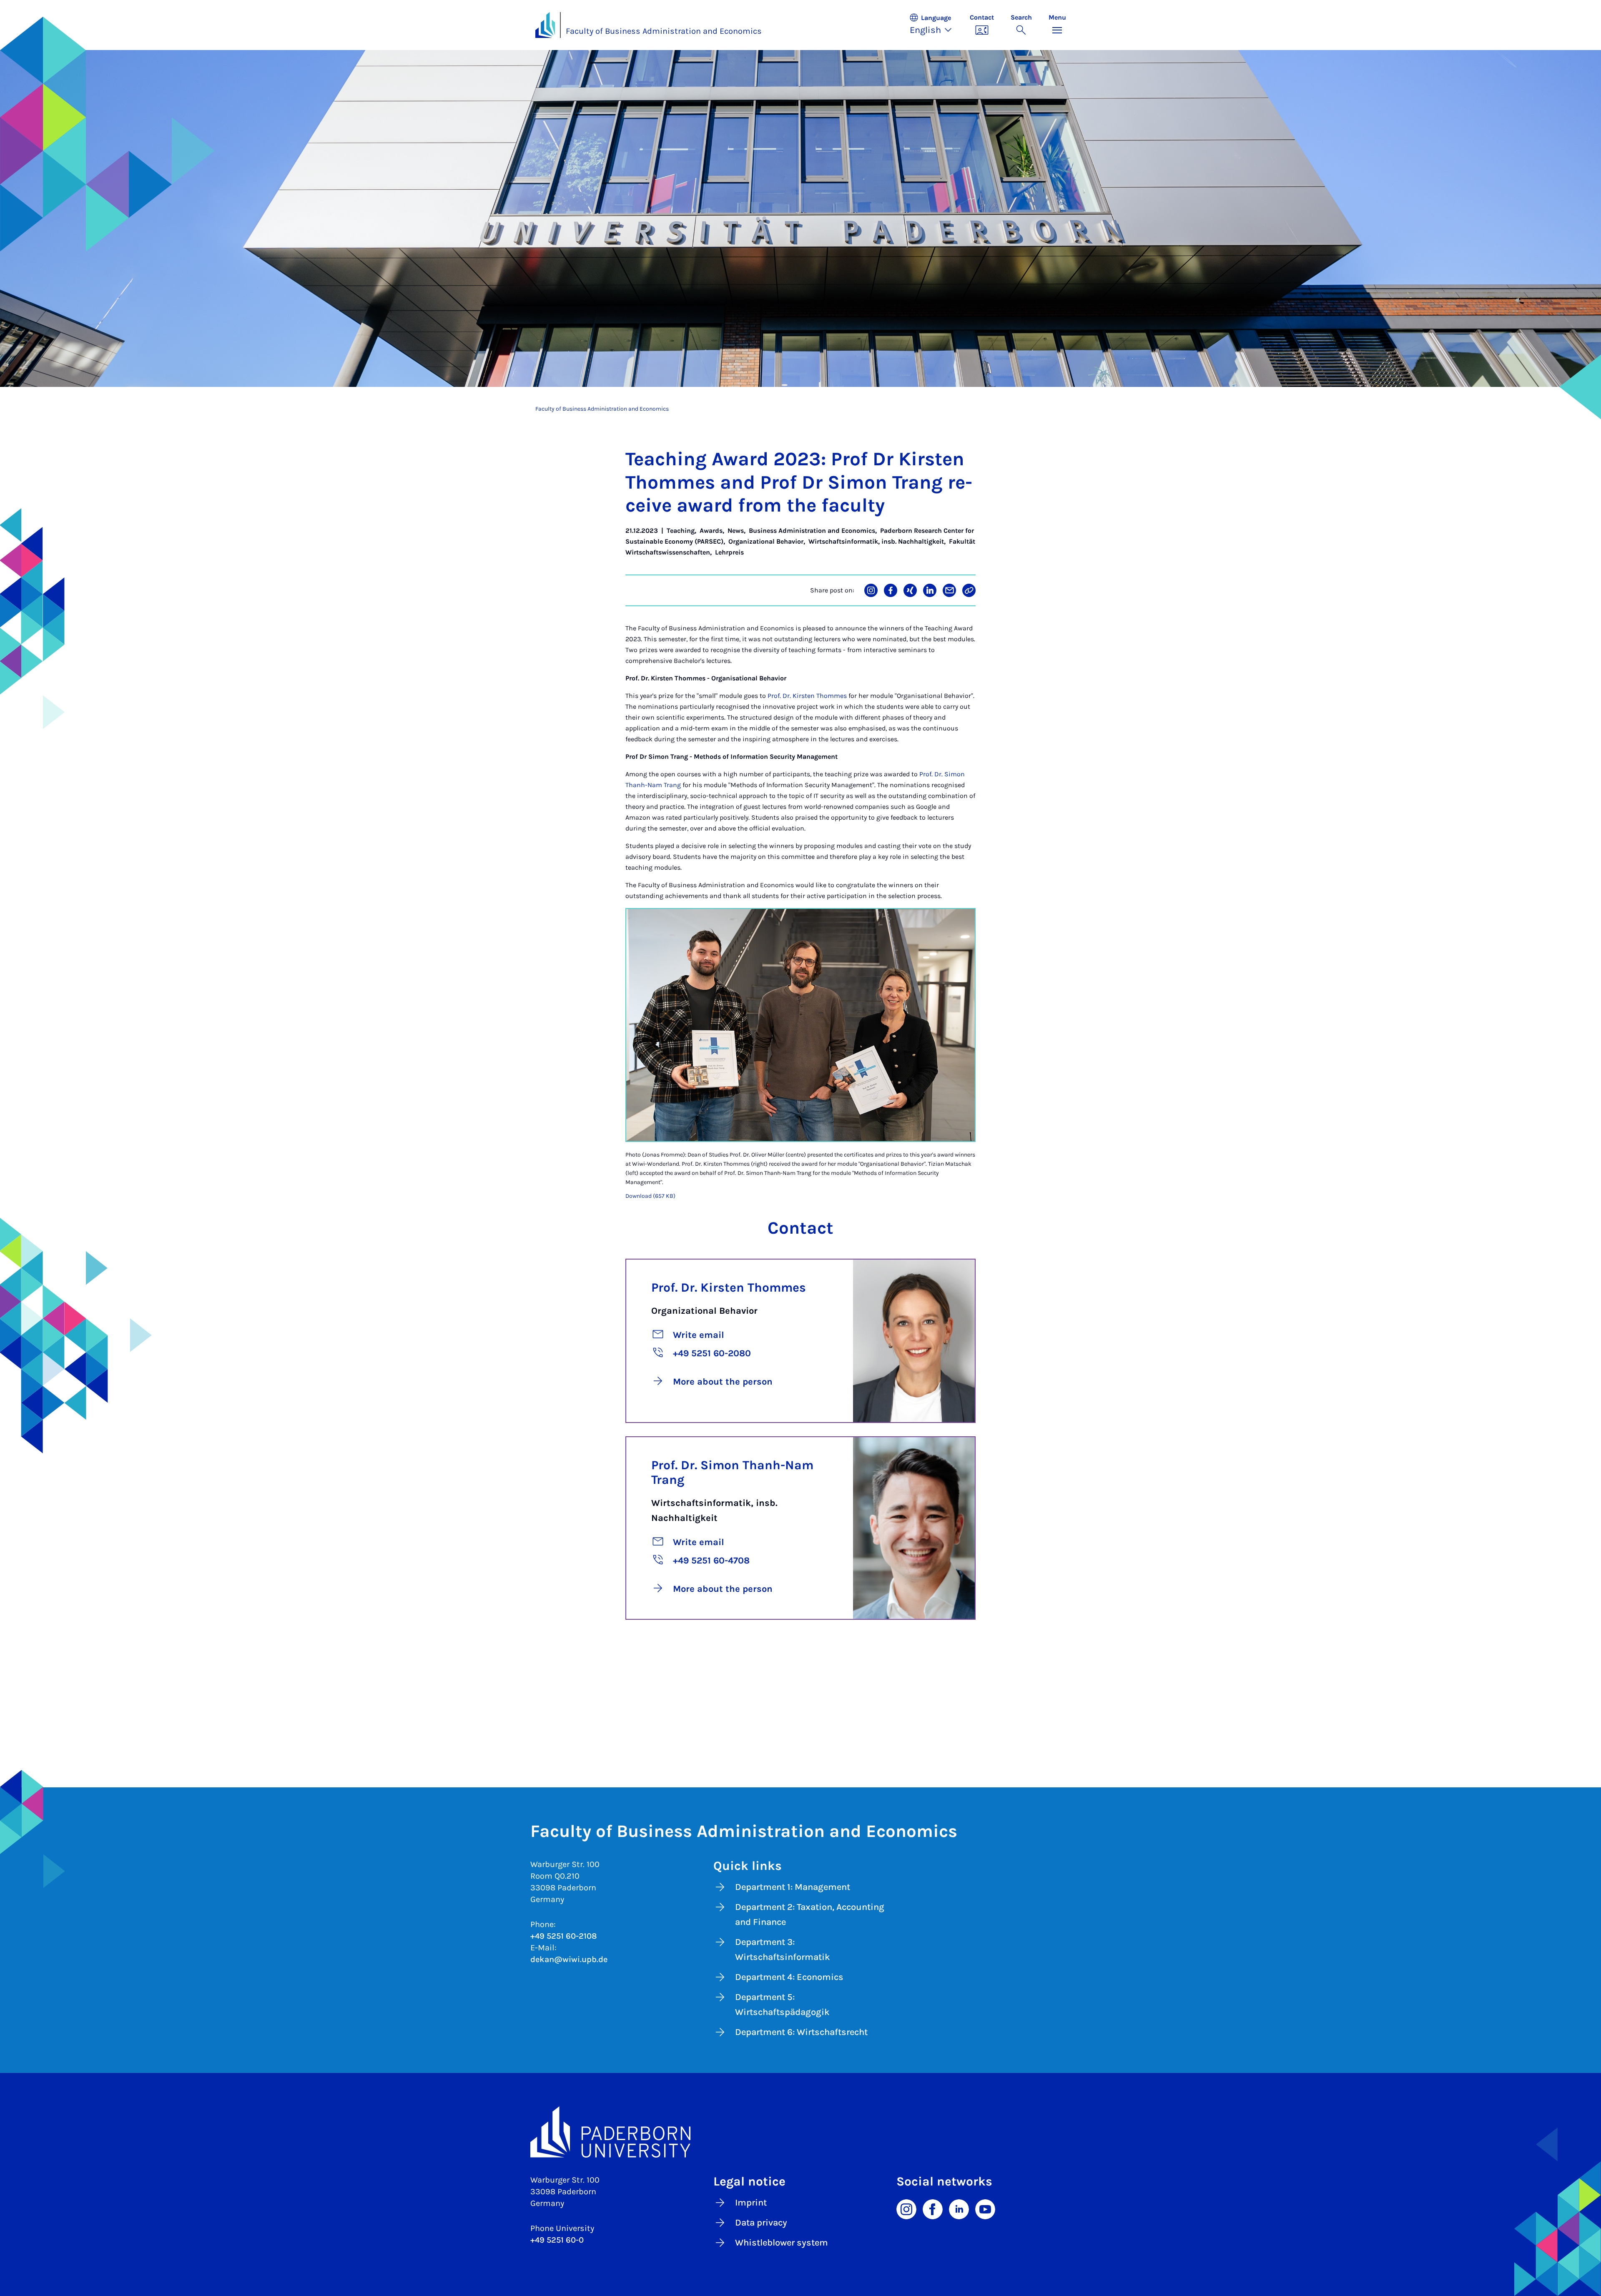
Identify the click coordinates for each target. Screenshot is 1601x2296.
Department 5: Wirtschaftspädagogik (782, 2005)
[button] (935, 25)
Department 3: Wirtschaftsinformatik (783, 1950)
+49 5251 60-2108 (564, 1936)
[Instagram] (906, 2209)
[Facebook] (933, 2209)
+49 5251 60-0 (557, 2240)
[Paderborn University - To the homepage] (545, 25)
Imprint (751, 2203)
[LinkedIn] (959, 2209)
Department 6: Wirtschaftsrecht (801, 2032)
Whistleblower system (782, 2243)
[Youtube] (985, 2209)
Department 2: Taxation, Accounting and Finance (810, 1915)
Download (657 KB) (650, 1196)
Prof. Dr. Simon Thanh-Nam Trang (732, 1472)
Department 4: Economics (789, 1977)
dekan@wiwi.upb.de (569, 1959)
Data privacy (761, 2223)
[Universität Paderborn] (801, 2132)
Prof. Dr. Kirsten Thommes (807, 696)
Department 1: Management (793, 1887)
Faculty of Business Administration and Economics (664, 31)
